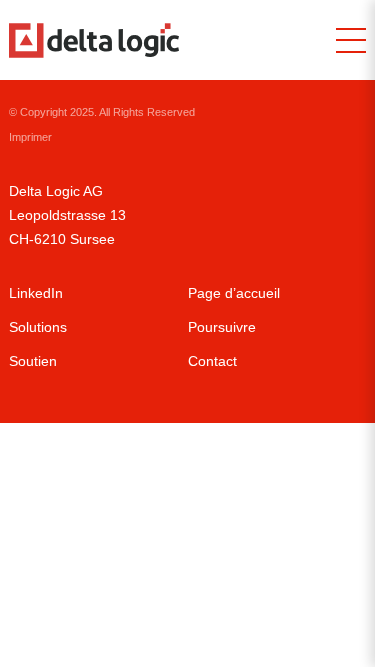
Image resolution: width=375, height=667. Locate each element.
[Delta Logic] (94, 40)
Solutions (38, 327)
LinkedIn (36, 293)
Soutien (33, 361)
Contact (212, 361)
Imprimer (30, 137)
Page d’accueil (234, 293)
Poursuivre (222, 327)
